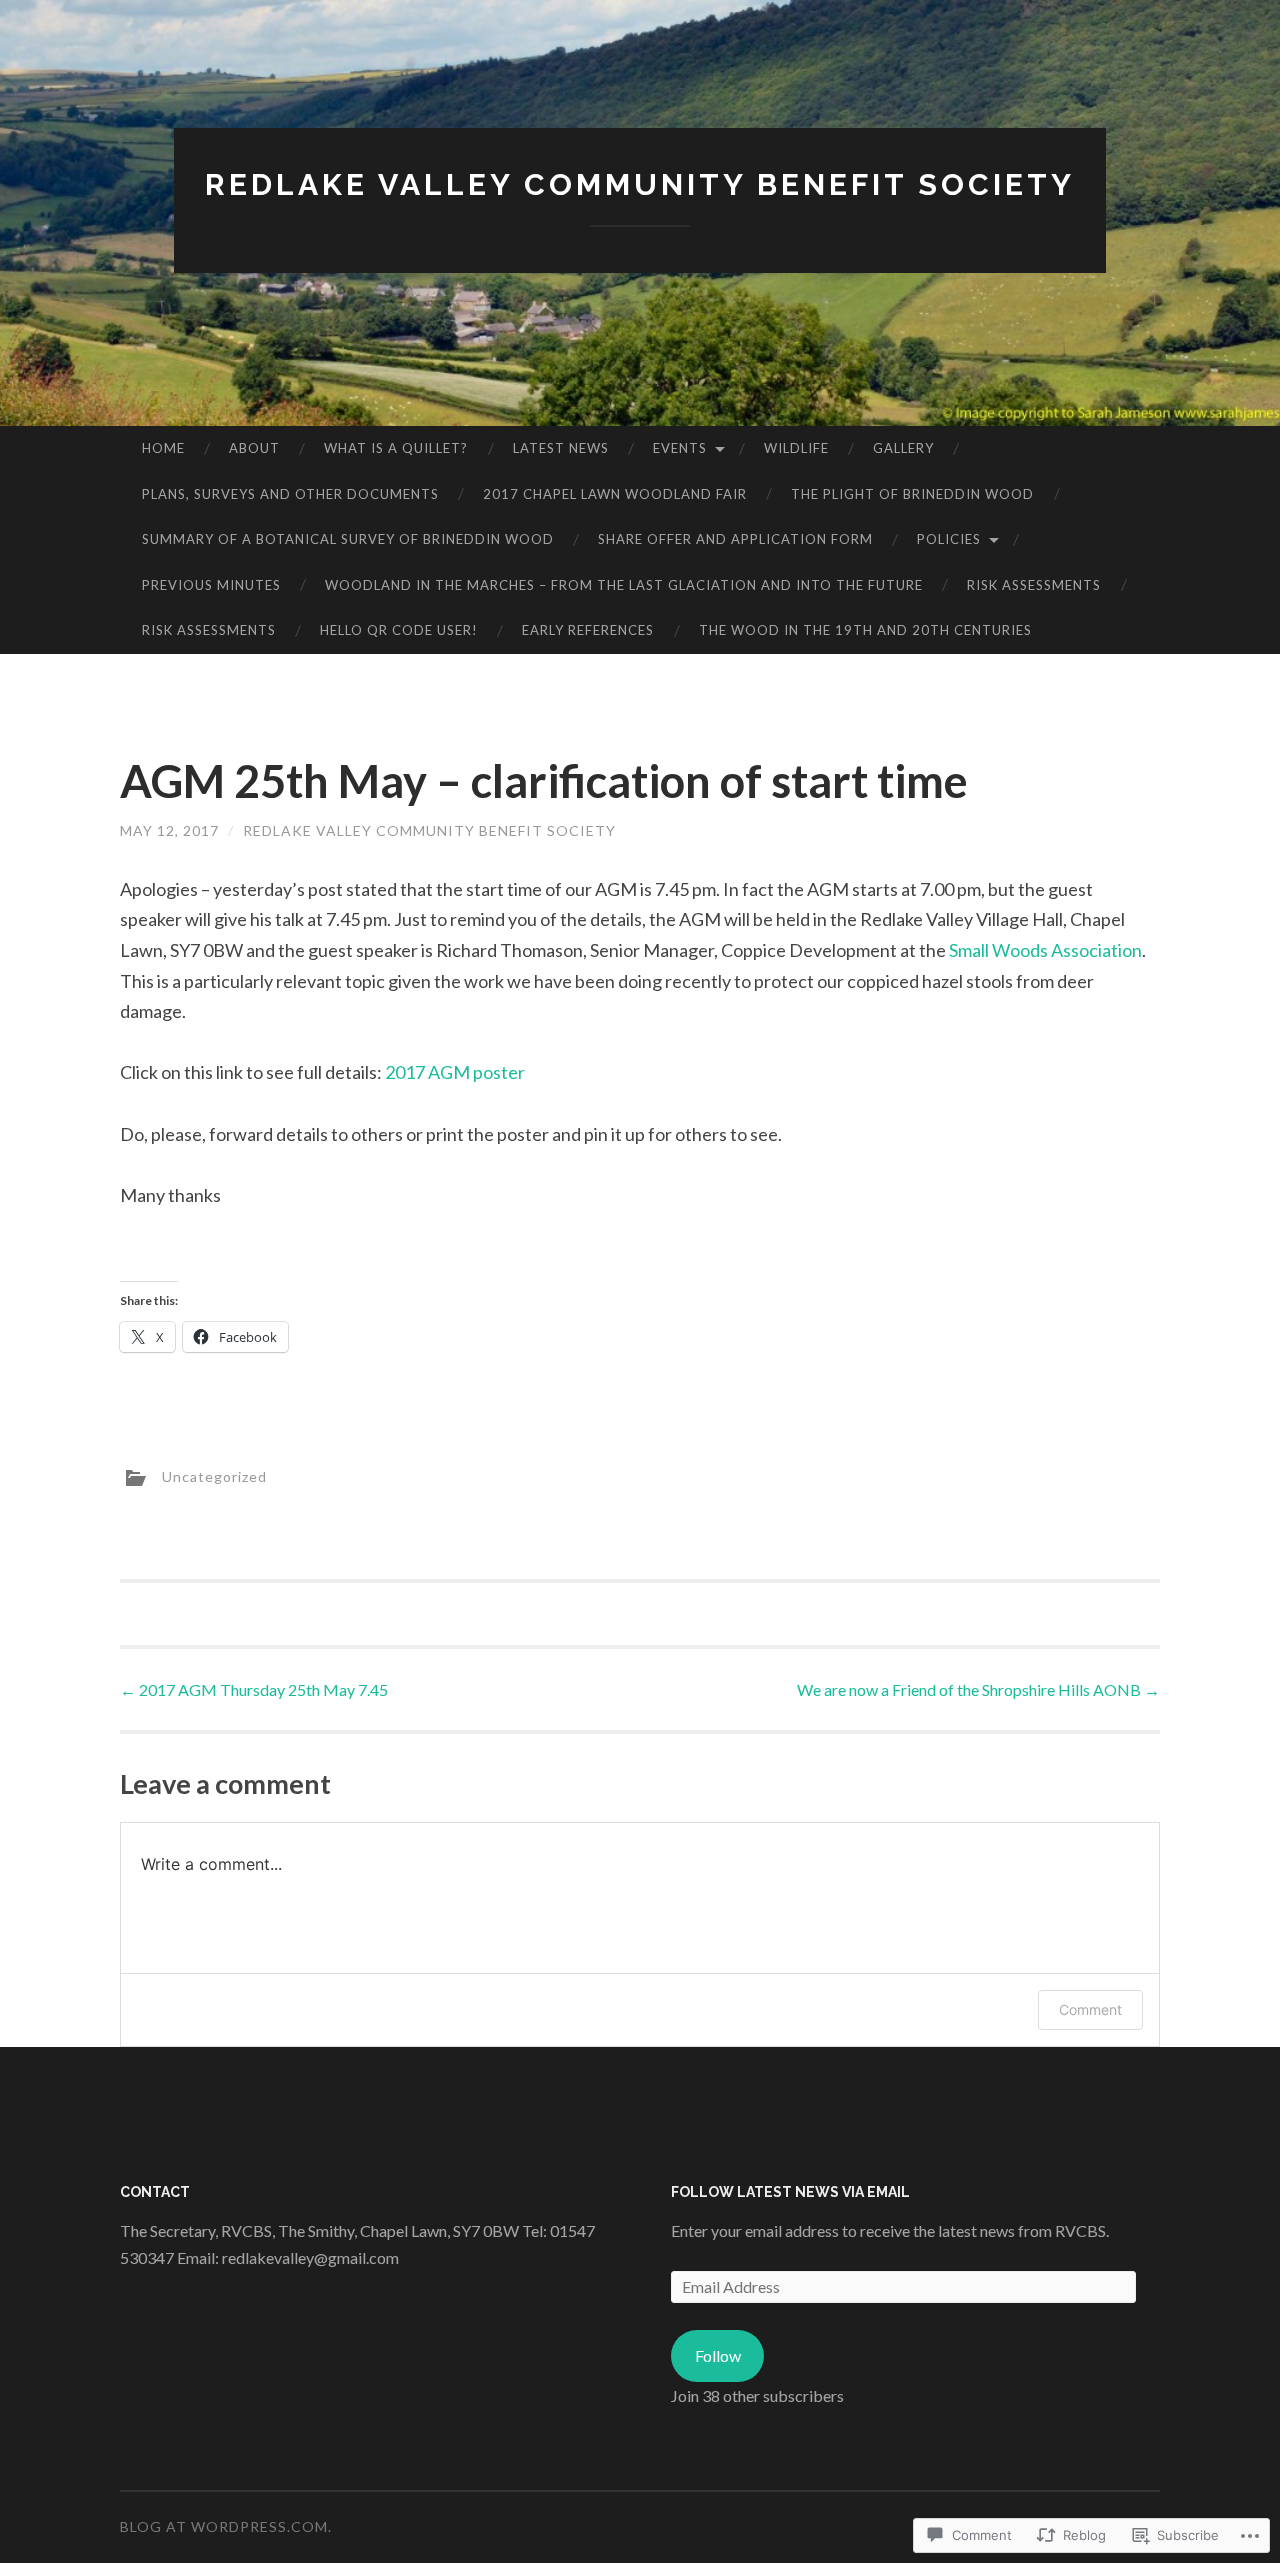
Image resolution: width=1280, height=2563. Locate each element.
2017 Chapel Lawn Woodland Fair (615, 494)
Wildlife (796, 448)
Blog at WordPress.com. (226, 2526)
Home (163, 448)
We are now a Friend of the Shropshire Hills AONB (978, 1689)
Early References (588, 630)
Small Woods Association (1045, 950)
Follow (718, 2355)
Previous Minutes (211, 585)
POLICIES (949, 539)
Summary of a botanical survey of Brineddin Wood (348, 539)
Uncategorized (214, 1476)
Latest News (561, 448)
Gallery (903, 448)
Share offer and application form (735, 539)
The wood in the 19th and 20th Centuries (865, 630)
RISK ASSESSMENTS (1034, 585)
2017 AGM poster (455, 1072)
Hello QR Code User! (399, 630)
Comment (1090, 2009)
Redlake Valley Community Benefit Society (640, 184)
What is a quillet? (396, 448)
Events (680, 448)
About (254, 448)
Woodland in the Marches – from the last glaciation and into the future (624, 585)
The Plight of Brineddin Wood (912, 494)
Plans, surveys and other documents (290, 494)
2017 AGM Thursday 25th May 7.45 (254, 1689)
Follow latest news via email (790, 2192)
